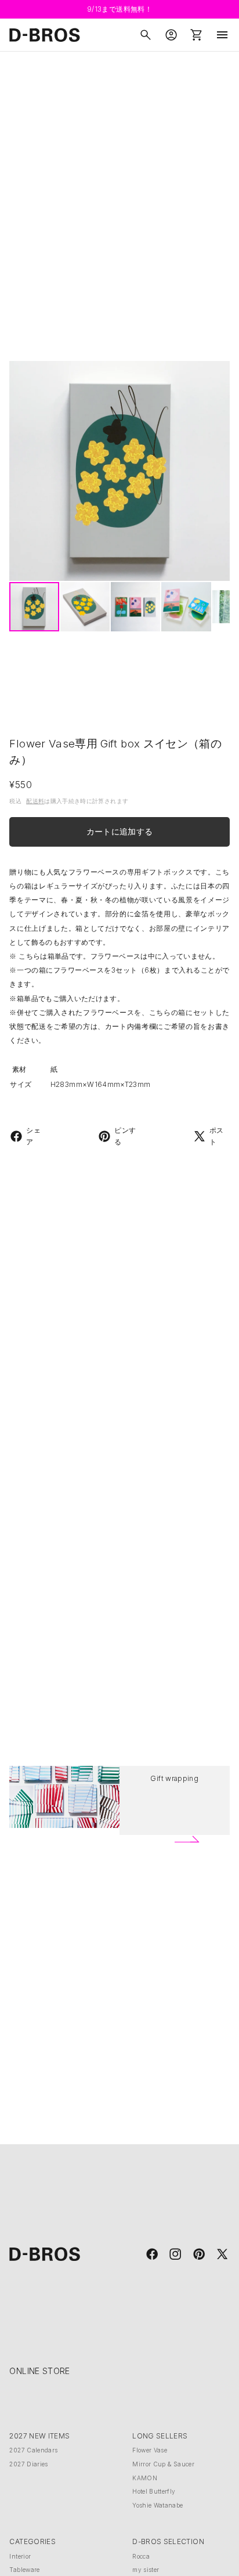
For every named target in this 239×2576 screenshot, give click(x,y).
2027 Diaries (28, 2464)
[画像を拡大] (119, 471)
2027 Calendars (33, 2450)
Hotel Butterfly (154, 2491)
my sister (146, 2570)
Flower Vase (150, 2450)
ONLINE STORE (39, 2371)
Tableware (24, 2570)
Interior (20, 2556)
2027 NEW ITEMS (39, 2436)
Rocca (141, 2556)
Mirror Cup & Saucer (163, 2464)
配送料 (35, 801)
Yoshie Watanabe (157, 2505)
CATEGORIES (32, 2541)
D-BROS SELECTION (168, 2541)
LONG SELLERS (160, 2436)
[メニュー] (222, 35)
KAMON (145, 2478)
